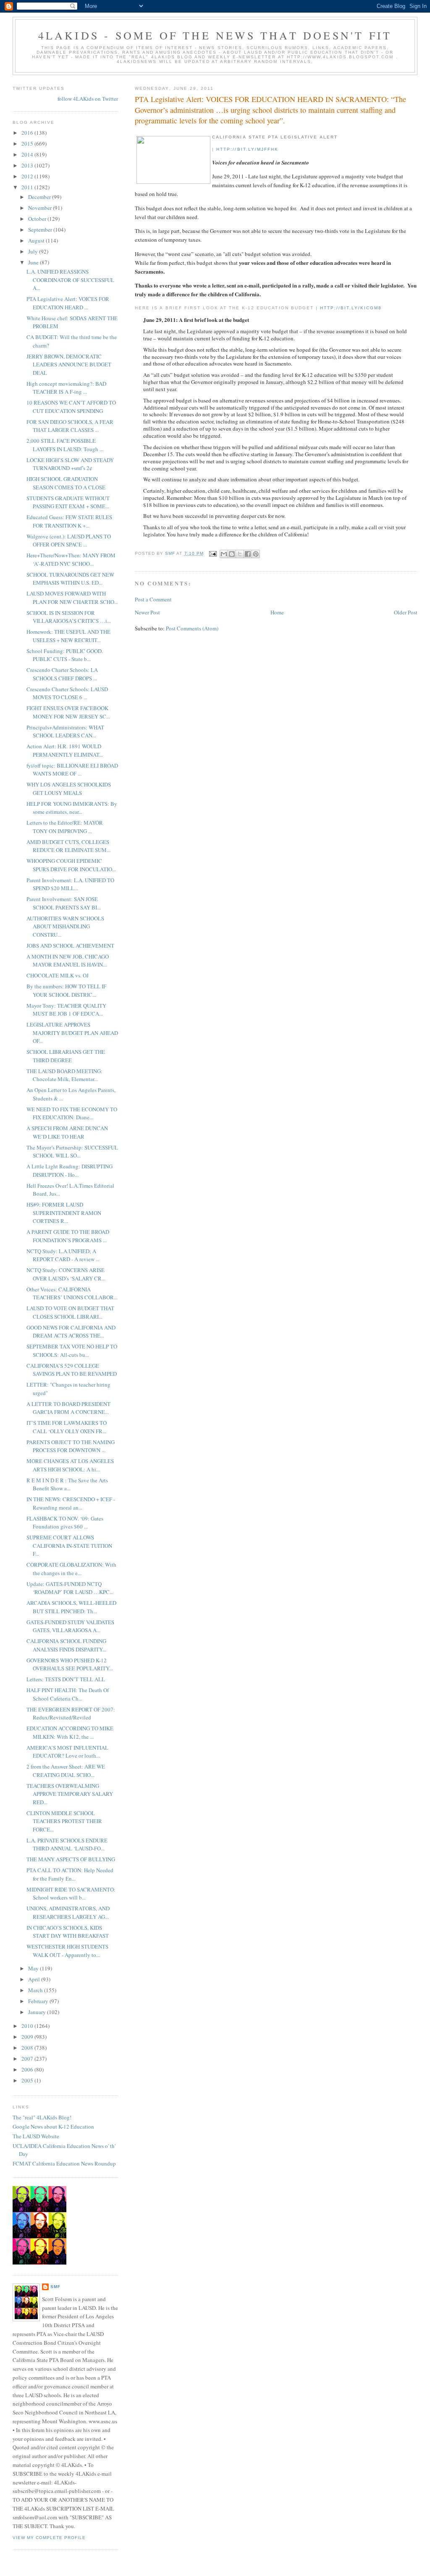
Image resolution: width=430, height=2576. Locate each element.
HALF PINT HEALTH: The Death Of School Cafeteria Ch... (68, 1694)
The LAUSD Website (36, 2136)
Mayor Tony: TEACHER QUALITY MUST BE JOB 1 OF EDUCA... (66, 1010)
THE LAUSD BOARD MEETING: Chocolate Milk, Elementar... (64, 1075)
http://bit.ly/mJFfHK (247, 149)
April (35, 1979)
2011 (28, 187)
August (37, 240)
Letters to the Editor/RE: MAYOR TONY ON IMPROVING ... (65, 827)
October (38, 219)
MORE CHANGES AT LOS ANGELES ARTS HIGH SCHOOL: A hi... (70, 1465)
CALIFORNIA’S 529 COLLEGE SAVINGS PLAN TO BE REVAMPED (72, 1370)
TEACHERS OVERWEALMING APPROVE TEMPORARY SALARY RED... (70, 1794)
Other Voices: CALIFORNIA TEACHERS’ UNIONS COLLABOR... (72, 1293)
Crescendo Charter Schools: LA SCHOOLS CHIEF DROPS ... (62, 674)
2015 (28, 144)
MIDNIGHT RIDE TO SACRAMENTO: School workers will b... (71, 1894)
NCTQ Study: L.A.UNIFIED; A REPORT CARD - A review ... (63, 1255)
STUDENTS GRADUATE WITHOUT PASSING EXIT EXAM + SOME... (68, 502)
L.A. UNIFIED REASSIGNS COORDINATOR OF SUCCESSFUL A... (70, 280)
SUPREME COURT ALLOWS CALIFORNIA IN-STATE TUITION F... (69, 1545)
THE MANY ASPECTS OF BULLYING (71, 1859)
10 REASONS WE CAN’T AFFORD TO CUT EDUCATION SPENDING (71, 407)
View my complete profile (49, 2538)
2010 (28, 2026)
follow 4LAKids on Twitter (88, 99)
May (34, 1968)
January (38, 2012)
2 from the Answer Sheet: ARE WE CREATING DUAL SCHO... (66, 1771)
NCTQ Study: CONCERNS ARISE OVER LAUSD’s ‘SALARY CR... (66, 1274)
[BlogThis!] (232, 554)
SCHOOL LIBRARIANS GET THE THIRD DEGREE (66, 1056)
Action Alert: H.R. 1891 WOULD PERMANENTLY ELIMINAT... (65, 750)
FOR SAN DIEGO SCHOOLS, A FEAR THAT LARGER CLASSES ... (70, 426)
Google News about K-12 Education (53, 2127)
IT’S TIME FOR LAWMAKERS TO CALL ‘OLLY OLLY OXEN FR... (67, 1427)
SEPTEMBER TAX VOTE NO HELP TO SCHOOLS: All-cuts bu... (72, 1351)
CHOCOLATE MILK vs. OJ (58, 975)
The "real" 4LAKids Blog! (42, 2117)
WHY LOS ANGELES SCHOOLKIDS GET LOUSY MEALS (69, 789)
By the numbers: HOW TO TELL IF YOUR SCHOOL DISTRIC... (66, 990)
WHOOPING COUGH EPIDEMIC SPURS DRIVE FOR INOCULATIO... (71, 865)
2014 (28, 154)
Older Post (406, 612)
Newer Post (147, 612)
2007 (28, 2059)
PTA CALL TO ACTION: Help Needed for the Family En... (70, 1874)
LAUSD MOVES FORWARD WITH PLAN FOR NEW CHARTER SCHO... (72, 598)
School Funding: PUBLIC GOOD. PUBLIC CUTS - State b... (65, 655)
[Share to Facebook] (248, 554)
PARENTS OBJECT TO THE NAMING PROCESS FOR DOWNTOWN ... (71, 1446)
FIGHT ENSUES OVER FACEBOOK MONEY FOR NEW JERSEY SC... (68, 712)
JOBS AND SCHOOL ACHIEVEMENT (70, 946)
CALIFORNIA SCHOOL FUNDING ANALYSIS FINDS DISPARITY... (66, 1645)
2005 (28, 2080)
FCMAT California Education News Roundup (64, 2163)
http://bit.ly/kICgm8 (351, 308)
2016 (28, 133)
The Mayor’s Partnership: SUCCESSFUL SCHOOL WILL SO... (72, 1152)
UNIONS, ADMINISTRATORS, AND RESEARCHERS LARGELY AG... (68, 1912)
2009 (28, 2037)
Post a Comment (153, 599)
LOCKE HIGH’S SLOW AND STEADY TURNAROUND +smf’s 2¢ (70, 464)
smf (55, 2287)
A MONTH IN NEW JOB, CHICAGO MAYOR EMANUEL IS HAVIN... (68, 961)
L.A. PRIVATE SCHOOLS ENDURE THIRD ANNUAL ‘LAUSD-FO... (67, 1844)
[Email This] (224, 554)
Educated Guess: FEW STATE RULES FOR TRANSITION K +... (69, 521)
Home (277, 612)
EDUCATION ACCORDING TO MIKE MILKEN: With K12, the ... (70, 1732)
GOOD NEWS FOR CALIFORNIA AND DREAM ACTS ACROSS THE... (71, 1332)
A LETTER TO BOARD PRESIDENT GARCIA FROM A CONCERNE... (68, 1408)
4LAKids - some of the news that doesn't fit (215, 35)
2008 (28, 2048)
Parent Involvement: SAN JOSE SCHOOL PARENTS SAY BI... (64, 903)
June (34, 262)
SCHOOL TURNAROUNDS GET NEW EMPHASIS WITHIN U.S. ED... (70, 579)
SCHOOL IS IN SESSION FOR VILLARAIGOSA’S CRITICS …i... (69, 617)
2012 (28, 176)
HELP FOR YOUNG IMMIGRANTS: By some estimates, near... (72, 808)
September (41, 230)
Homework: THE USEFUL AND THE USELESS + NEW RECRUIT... (68, 636)
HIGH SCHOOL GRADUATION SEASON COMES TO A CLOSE (66, 483)
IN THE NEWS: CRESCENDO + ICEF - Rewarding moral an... (71, 1503)
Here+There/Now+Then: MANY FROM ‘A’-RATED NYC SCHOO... (71, 559)
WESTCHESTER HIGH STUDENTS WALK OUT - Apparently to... (67, 1951)
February (39, 2001)
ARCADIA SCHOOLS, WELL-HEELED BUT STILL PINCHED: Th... (71, 1607)
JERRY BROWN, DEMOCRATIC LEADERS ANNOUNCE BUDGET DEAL (69, 364)
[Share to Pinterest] (256, 554)
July (34, 251)
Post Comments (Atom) (192, 628)
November (41, 208)
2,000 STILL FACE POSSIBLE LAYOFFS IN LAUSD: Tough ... (65, 445)
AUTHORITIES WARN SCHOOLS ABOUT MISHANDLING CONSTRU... (65, 926)
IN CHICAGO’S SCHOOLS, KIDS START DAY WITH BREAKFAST (68, 1932)
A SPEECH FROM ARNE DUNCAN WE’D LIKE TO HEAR (67, 1132)
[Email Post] (213, 553)
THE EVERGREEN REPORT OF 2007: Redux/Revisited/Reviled (71, 1714)
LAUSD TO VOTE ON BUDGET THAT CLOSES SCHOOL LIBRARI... (70, 1312)
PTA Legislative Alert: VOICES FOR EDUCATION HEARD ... (68, 303)
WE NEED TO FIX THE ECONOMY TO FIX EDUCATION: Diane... (72, 1113)
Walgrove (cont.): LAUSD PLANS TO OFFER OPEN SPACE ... (69, 541)
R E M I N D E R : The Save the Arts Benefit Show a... (67, 1484)
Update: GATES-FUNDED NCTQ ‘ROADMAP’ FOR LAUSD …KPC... (70, 1588)
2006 (28, 2069)
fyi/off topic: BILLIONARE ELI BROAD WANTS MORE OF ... (72, 770)
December (40, 197)
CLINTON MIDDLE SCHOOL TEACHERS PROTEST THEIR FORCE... (64, 1821)
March (36, 1990)
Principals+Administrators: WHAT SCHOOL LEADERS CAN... (65, 732)
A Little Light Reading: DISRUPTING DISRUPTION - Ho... (69, 1170)
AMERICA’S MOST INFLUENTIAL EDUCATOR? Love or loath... (67, 1752)
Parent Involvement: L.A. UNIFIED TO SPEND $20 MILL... (70, 884)
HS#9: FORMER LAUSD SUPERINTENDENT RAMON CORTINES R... (64, 1213)
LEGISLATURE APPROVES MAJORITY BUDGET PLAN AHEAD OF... (72, 1033)
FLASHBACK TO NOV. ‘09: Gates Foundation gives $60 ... (65, 1523)
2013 (28, 165)
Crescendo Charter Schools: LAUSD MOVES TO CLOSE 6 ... (67, 693)
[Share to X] (240, 554)
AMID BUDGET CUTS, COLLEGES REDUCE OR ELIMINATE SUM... (68, 846)
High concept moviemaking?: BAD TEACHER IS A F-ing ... (66, 388)
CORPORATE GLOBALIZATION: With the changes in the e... (71, 1569)
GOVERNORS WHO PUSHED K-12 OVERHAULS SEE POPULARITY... (70, 1664)
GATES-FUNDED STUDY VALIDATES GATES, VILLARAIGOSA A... (70, 1626)
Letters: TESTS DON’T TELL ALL (66, 1679)
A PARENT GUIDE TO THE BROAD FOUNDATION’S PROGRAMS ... (68, 1236)
